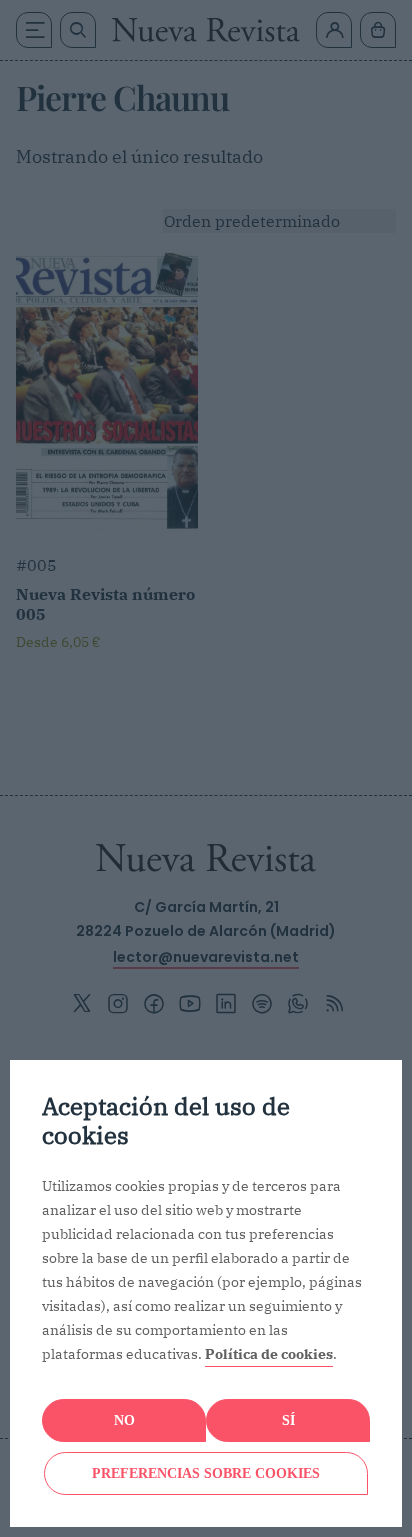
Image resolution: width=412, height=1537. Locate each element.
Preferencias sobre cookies (206, 1473)
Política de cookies (269, 1354)
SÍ (288, 1420)
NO (124, 1420)
